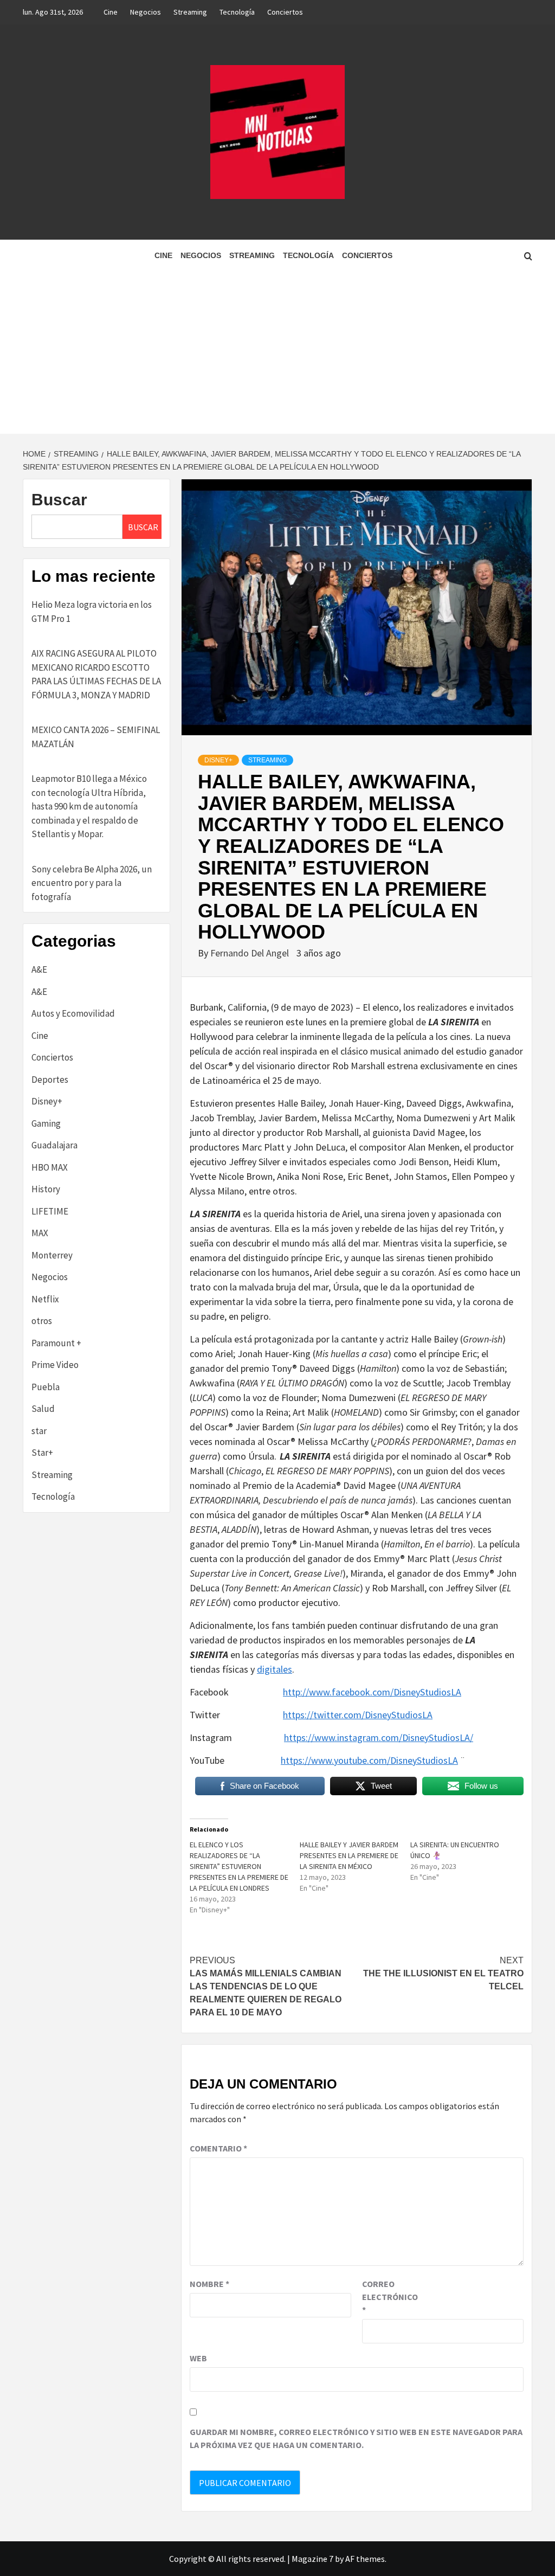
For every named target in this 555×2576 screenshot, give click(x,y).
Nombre (209, 2284)
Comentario (218, 2148)
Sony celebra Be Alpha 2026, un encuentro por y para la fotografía (92, 883)
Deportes (50, 1080)
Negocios (146, 12)
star (39, 1431)
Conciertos (285, 12)
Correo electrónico (389, 2297)
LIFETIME (50, 1211)
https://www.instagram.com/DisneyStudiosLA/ (379, 1737)
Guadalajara (54, 1145)
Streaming (190, 12)
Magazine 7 (312, 2559)
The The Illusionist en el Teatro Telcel (443, 1973)
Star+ (42, 1453)
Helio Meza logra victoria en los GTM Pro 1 (92, 612)
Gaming (46, 1123)
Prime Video (55, 1365)
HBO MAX (50, 1167)
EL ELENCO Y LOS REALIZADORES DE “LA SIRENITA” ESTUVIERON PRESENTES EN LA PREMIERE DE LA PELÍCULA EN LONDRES (239, 1866)
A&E (39, 969)
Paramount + (56, 1343)
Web (198, 2358)
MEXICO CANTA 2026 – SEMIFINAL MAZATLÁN (96, 737)
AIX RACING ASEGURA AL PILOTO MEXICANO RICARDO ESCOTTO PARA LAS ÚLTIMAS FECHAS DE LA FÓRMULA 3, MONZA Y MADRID (96, 674)
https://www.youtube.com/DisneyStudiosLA (369, 1760)
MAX (40, 1233)
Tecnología (237, 12)
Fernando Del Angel (251, 953)
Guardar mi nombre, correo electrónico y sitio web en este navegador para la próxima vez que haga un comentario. (356, 2438)
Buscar (59, 500)
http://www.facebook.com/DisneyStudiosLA (372, 1692)
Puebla (46, 1387)
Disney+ (218, 760)
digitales (275, 1669)
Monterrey (52, 1255)
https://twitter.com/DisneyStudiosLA (358, 1715)
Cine (111, 12)
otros (42, 1321)
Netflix (45, 1299)
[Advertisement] (277, 352)
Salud (43, 1409)
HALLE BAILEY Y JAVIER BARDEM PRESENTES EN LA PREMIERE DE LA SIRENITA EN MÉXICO (349, 1855)
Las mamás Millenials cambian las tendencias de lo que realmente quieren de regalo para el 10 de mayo (266, 1986)
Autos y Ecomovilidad (73, 1013)
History (46, 1189)
